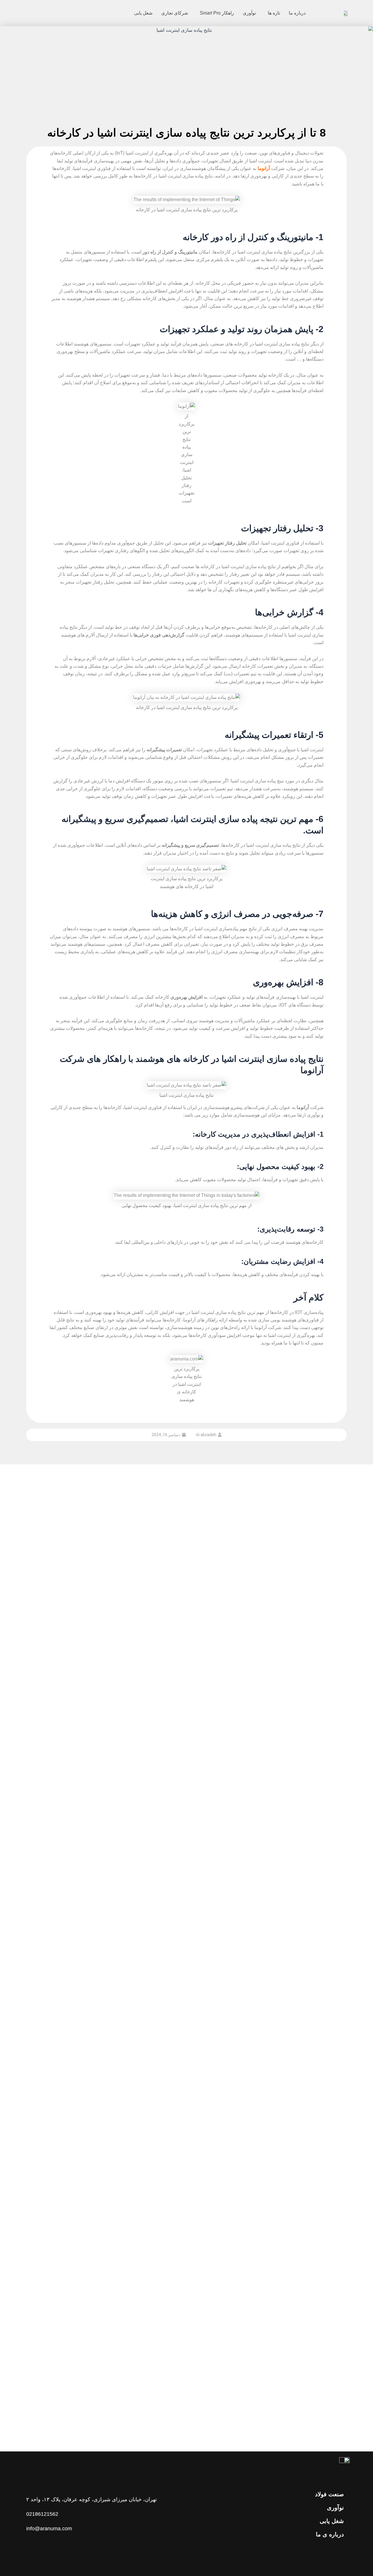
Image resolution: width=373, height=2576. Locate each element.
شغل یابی (143, 13)
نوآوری (249, 13)
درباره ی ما (330, 2534)
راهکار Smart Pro (217, 13)
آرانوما (264, 168)
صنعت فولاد (329, 2494)
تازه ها (274, 13)
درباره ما (297, 13)
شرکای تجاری (175, 13)
